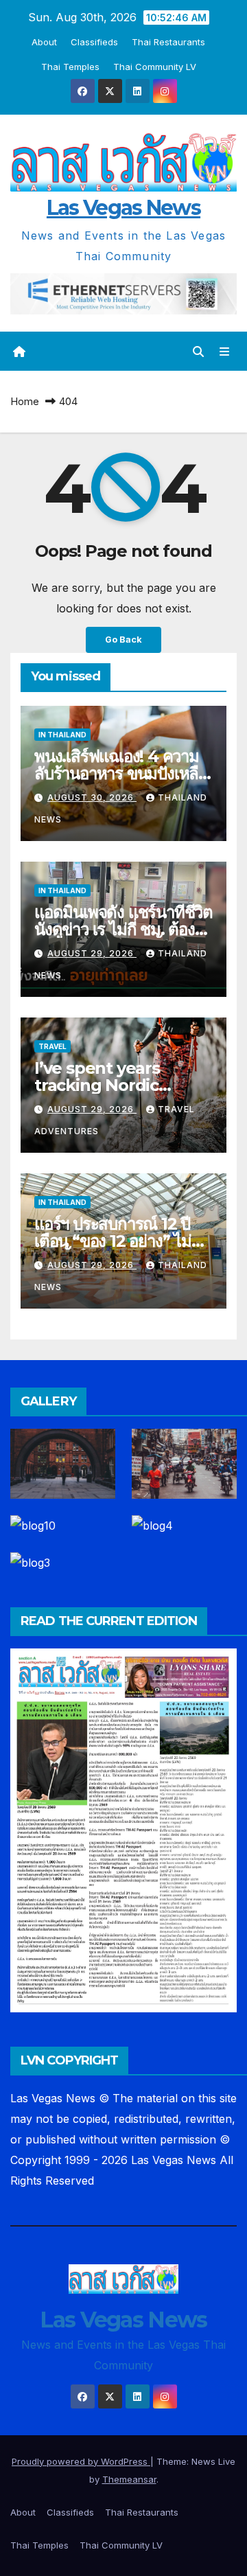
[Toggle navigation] (225, 351)
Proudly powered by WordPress (81, 2461)
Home (25, 401)
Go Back (123, 640)
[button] (198, 352)
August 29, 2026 (92, 953)
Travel (52, 1046)
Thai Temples (70, 67)
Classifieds (94, 42)
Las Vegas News (123, 208)
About (44, 42)
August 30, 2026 (92, 797)
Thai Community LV (155, 67)
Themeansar (129, 2479)
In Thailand (62, 735)
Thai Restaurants (168, 42)
